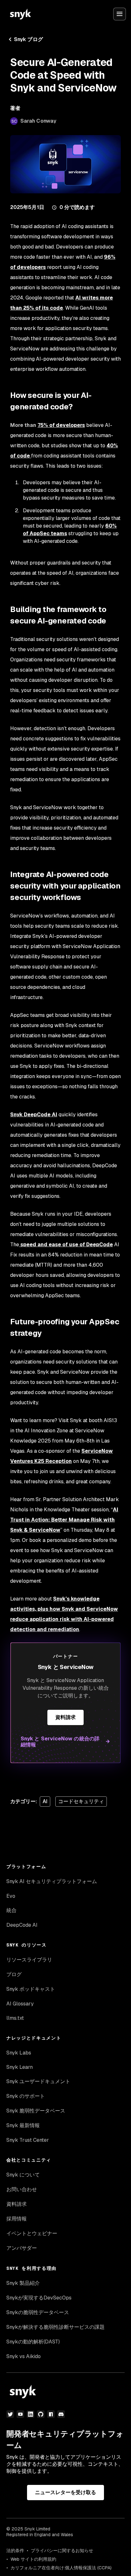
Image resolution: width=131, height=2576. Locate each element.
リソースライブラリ (29, 1960)
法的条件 (15, 2551)
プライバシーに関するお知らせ (62, 2551)
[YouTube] (20, 2414)
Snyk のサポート (26, 2096)
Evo (11, 1896)
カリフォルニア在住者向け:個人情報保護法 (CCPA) (61, 2568)
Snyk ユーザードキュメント (38, 2081)
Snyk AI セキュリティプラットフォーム (52, 1881)
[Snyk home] (20, 14)
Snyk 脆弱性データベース (36, 2111)
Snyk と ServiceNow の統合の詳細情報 (60, 1742)
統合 (11, 1910)
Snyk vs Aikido (24, 2356)
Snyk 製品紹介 (23, 2283)
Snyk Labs (19, 2053)
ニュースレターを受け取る (66, 2492)
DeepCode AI (22, 1925)
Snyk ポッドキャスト (31, 1989)
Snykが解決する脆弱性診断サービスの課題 (55, 2327)
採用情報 (17, 2219)
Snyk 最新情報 (23, 2125)
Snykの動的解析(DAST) (33, 2342)
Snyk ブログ (28, 39)
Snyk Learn (20, 2067)
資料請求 (65, 1717)
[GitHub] (41, 2414)
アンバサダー (22, 2248)
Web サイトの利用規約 (33, 2559)
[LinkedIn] (31, 2414)
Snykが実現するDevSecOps (39, 2298)
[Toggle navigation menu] (120, 14)
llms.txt (15, 2018)
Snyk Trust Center (28, 2140)
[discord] (61, 2414)
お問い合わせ (22, 2189)
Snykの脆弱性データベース (38, 2312)
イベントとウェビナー (32, 2233)
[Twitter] (10, 2414)
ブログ (14, 1974)
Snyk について (23, 2175)
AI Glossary (20, 2004)
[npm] (51, 2414)
